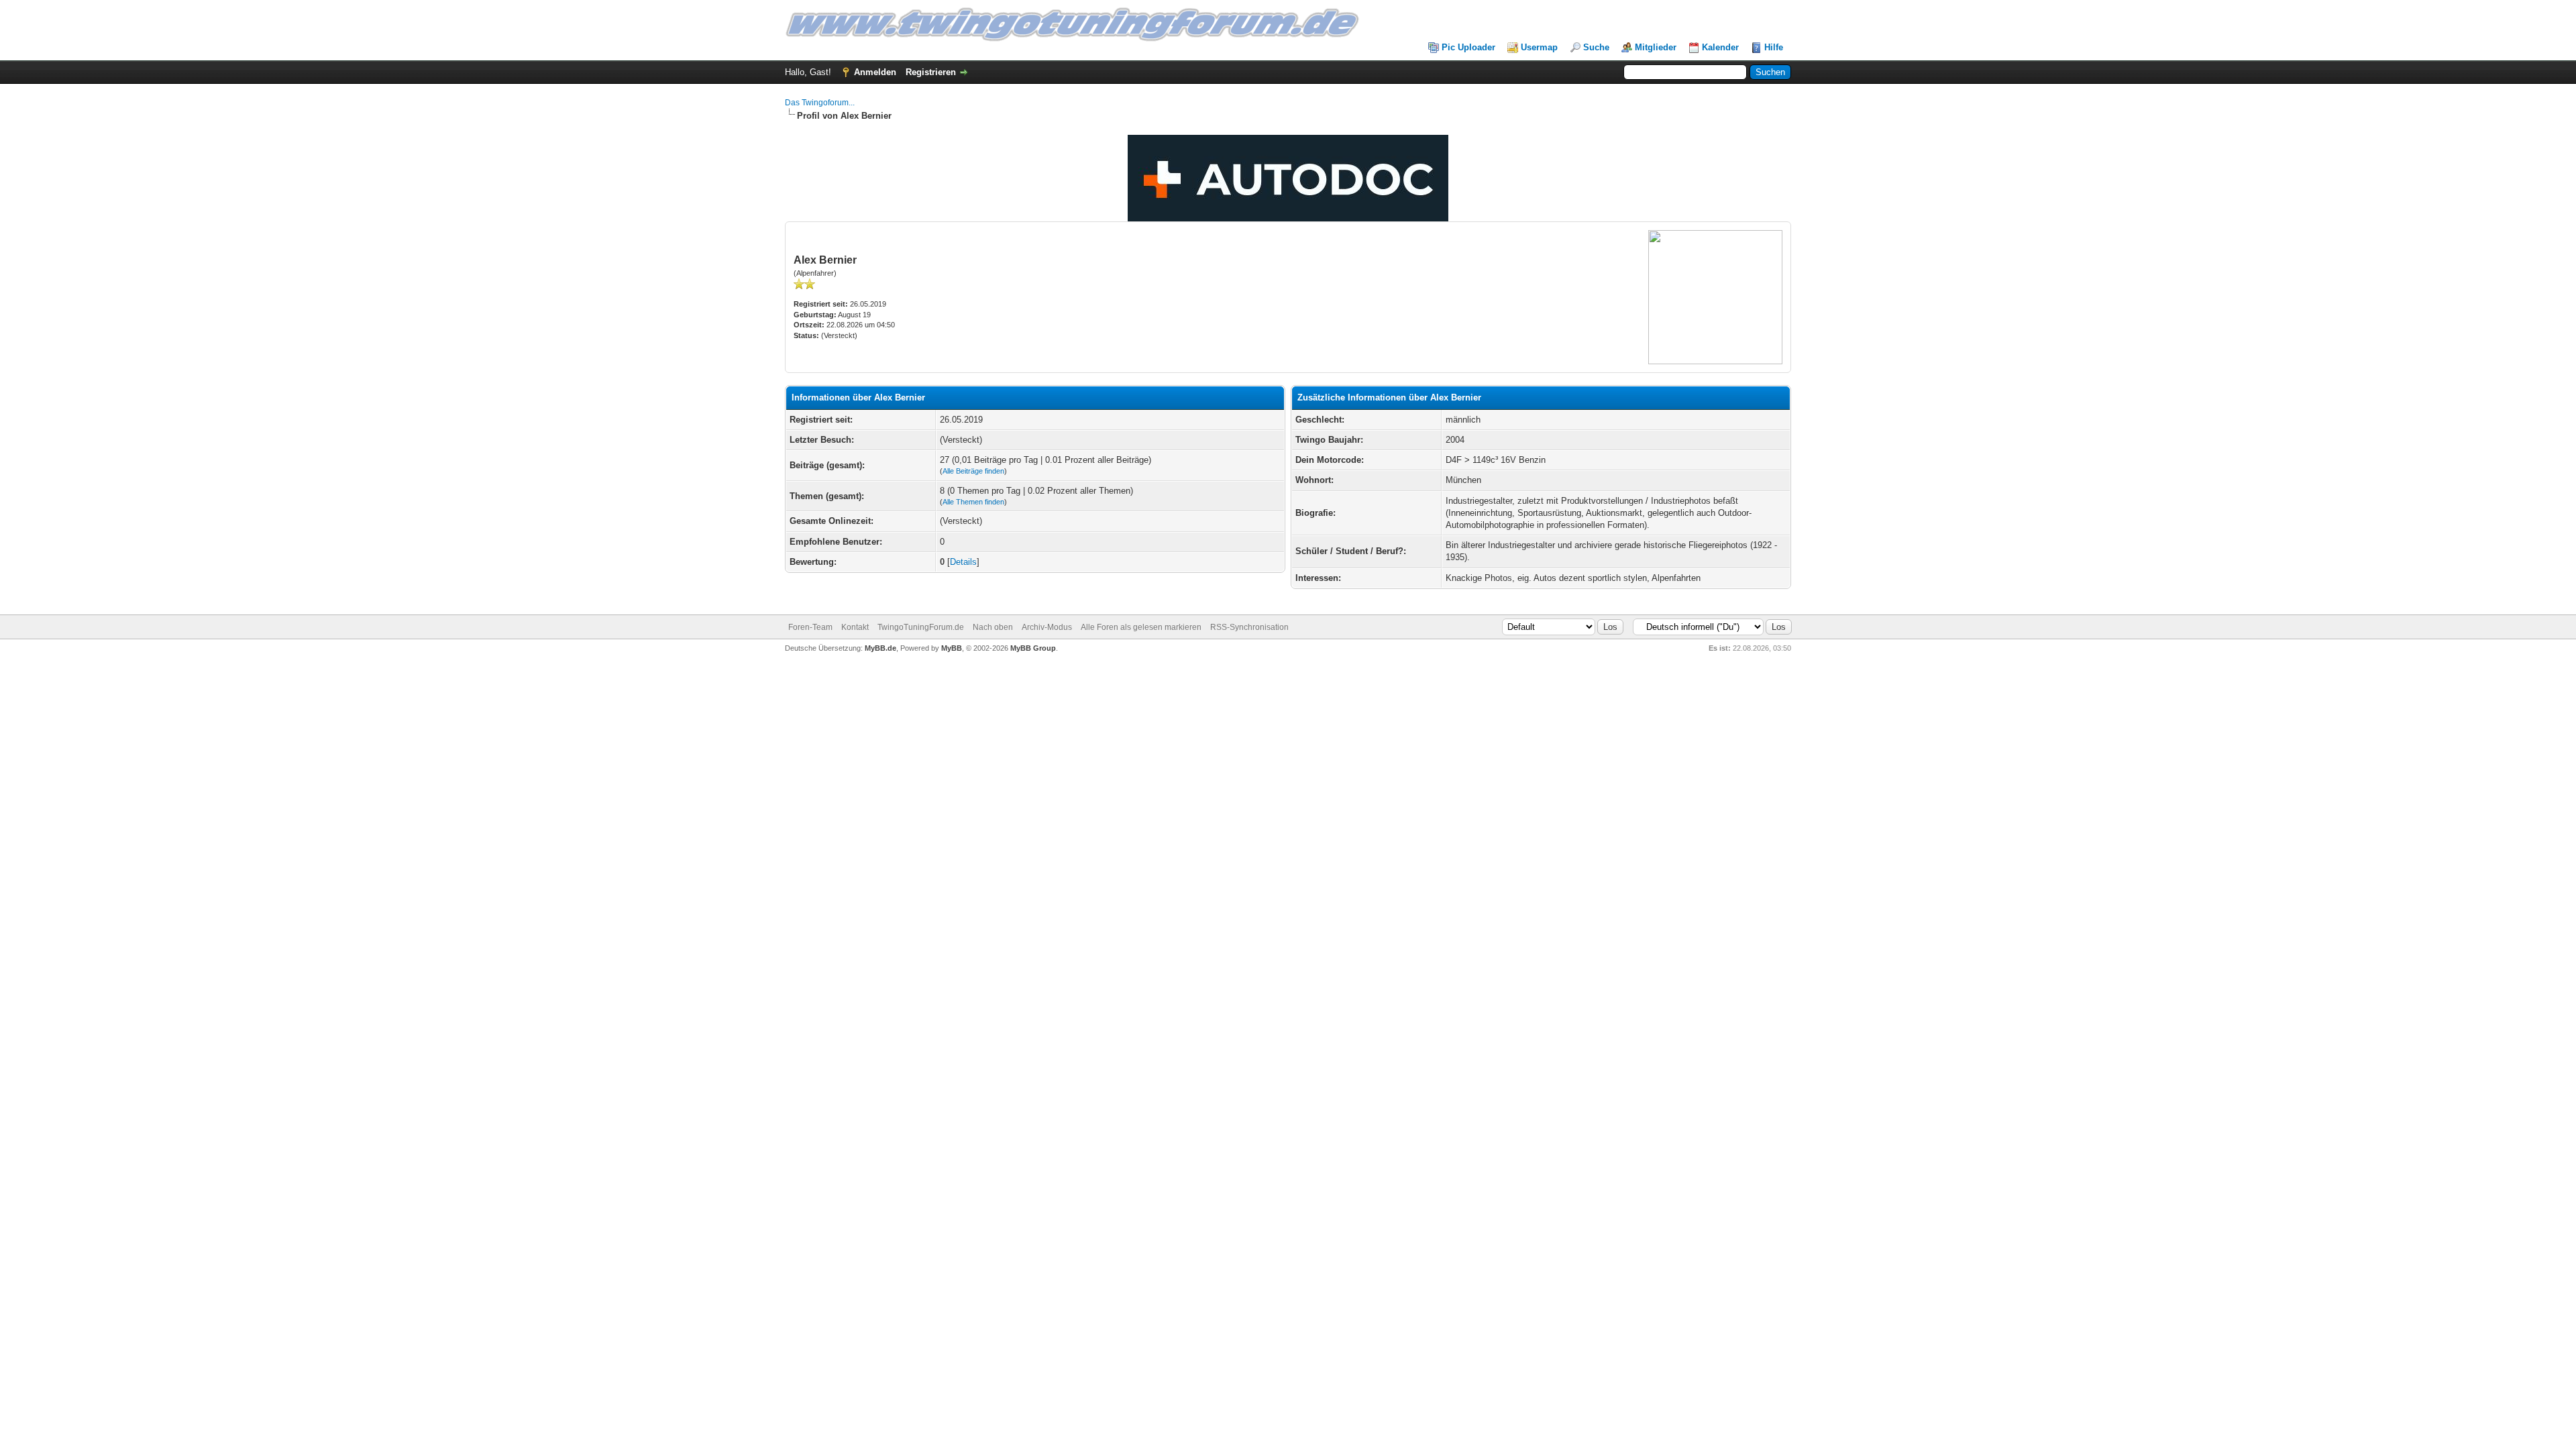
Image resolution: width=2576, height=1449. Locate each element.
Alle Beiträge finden (973, 471)
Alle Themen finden (973, 502)
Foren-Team (810, 627)
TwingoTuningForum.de (921, 627)
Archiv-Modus (1047, 627)
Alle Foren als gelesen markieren (1141, 627)
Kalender (1720, 47)
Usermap (1539, 47)
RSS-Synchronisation (1249, 627)
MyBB (952, 648)
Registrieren (931, 72)
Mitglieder (1656, 47)
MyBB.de (880, 648)
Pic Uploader (1468, 47)
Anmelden (875, 72)
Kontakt (855, 627)
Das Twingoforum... (820, 103)
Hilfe (1774, 47)
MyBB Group (1033, 648)
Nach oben (993, 627)
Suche (1596, 47)
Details (963, 562)
